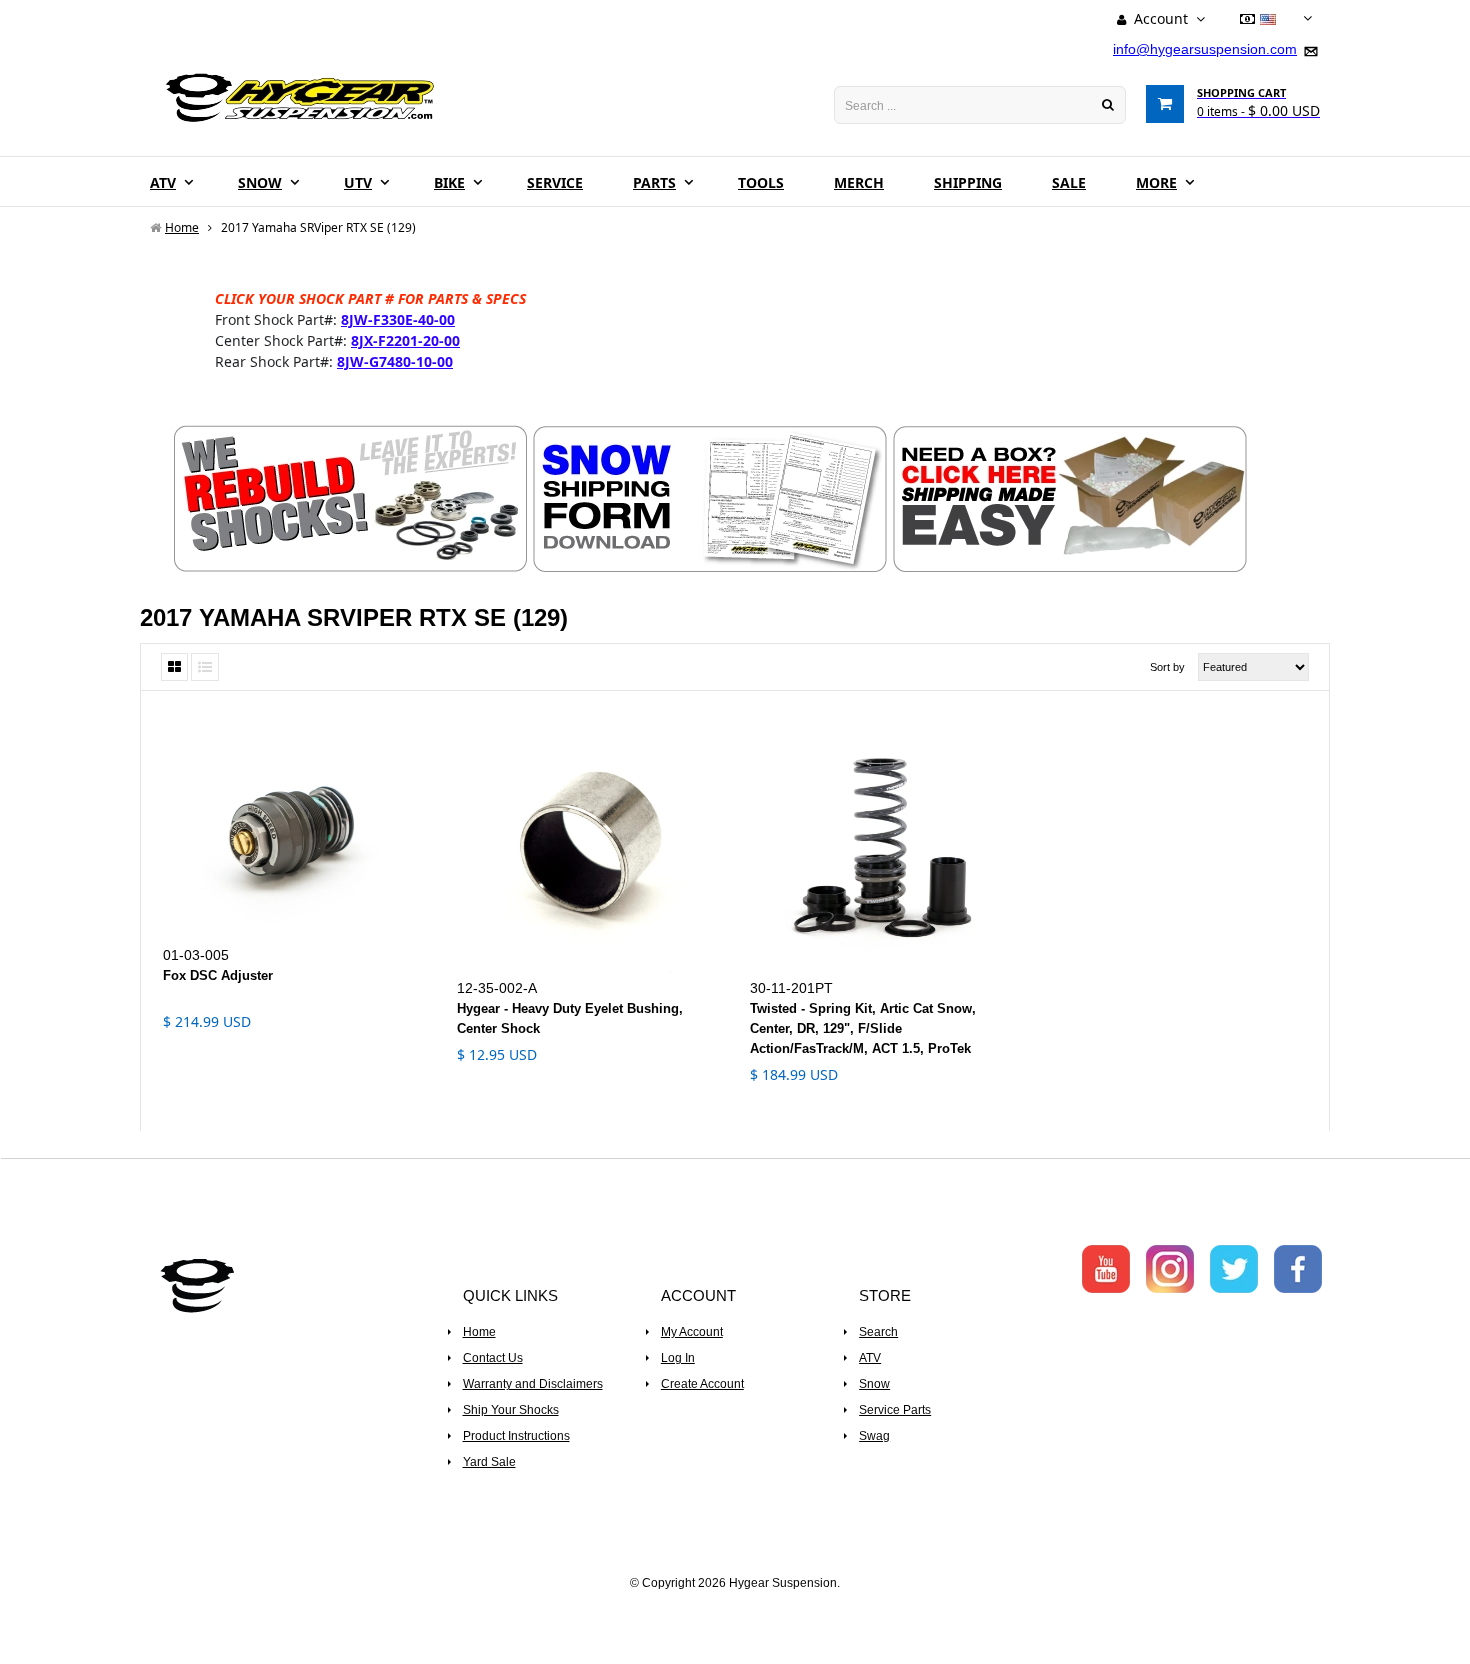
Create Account (702, 1384)
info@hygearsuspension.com (1205, 49)
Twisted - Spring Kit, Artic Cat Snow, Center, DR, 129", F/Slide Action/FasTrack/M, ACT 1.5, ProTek (863, 1028)
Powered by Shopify (735, 1610)
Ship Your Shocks (511, 1410)
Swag (874, 1436)
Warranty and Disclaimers (533, 1384)
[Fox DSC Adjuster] (295, 826)
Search (878, 1332)
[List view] (205, 667)
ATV (870, 1358)
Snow (874, 1384)
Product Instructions (516, 1436)
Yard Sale (489, 1462)
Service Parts (895, 1410)
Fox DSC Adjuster (218, 975)
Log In (678, 1358)
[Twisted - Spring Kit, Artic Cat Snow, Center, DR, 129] (882, 843)
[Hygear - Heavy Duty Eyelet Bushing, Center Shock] (589, 843)
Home (479, 1332)
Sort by (1167, 667)
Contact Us (493, 1358)
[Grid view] (174, 667)
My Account (692, 1332)
